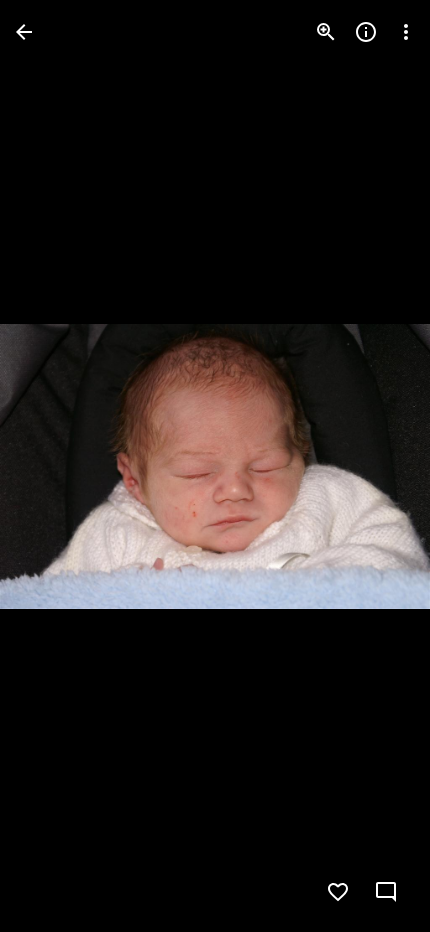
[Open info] (366, 32)
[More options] (406, 32)
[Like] (338, 892)
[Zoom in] (326, 32)
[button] (56, 466)
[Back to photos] (24, 32)
